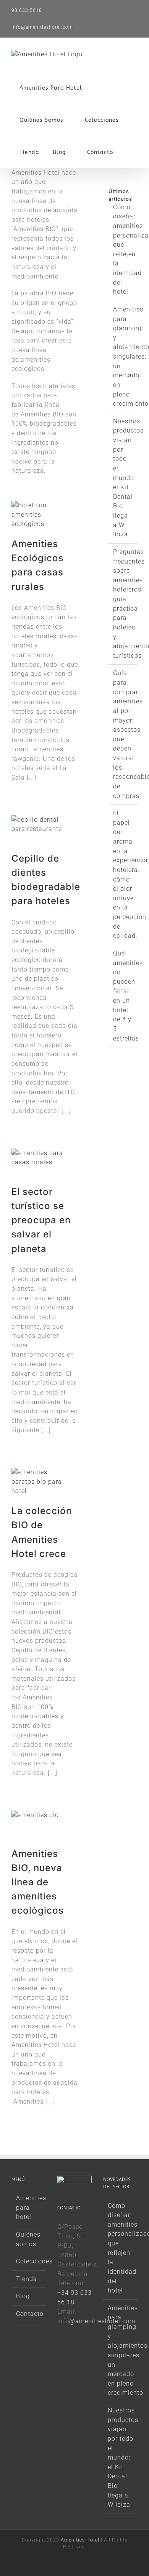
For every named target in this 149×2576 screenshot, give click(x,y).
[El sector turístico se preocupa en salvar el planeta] (40, 1167)
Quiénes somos (28, 2239)
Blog (23, 2296)
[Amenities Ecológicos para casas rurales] (40, 519)
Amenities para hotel (29, 2207)
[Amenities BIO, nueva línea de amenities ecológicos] (40, 1829)
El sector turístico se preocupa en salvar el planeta (41, 1220)
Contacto (29, 2314)
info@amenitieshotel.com (42, 27)
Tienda (27, 2279)
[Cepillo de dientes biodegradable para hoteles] (40, 833)
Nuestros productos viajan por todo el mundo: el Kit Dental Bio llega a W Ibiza (128, 478)
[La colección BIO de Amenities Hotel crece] (40, 1486)
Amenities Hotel (80, 2540)
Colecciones (29, 2261)
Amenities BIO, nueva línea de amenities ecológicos (38, 1882)
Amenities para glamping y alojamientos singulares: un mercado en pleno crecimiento (121, 2351)
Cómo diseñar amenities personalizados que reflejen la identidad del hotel (121, 2248)
